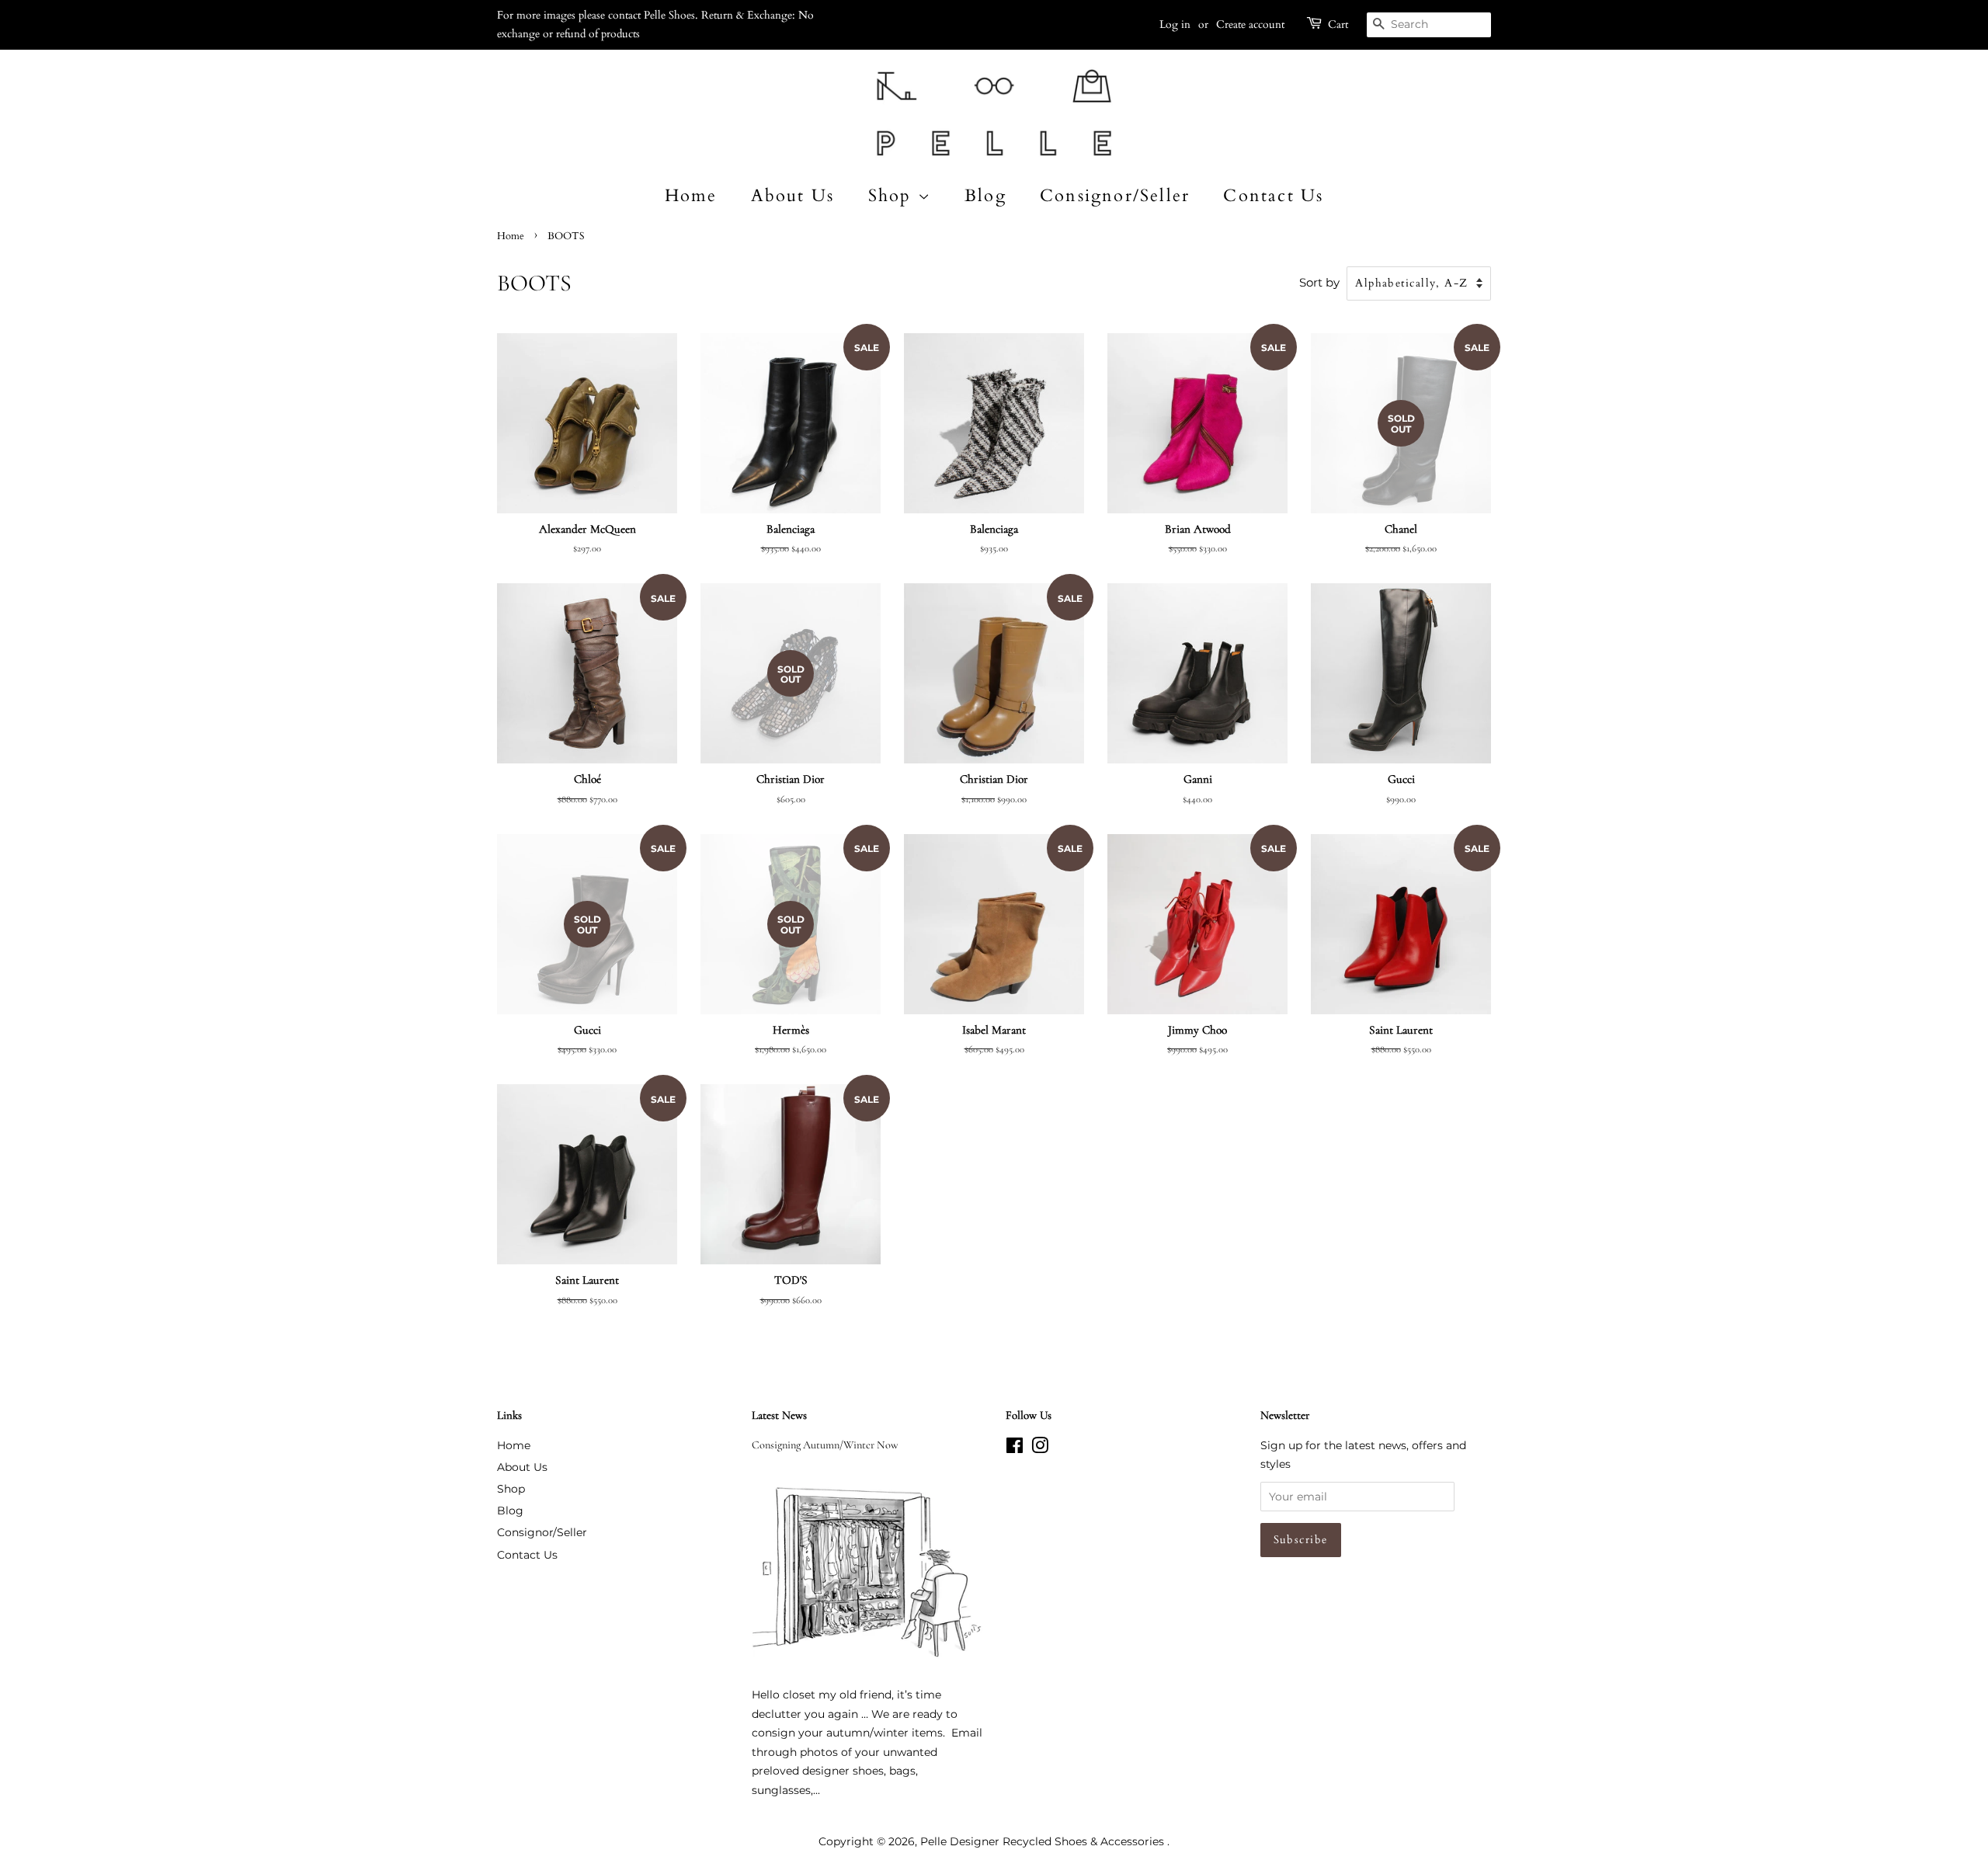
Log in (1175, 24)
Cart (1338, 24)
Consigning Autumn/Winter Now (825, 1445)
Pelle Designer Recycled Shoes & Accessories (1044, 1841)
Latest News (779, 1415)
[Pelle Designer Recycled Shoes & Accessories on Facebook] (1015, 1448)
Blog (985, 196)
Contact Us (1273, 196)
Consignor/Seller (1115, 196)
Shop (893, 196)
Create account (1250, 24)
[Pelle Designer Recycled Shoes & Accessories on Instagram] (1040, 1448)
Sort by (1319, 282)
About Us (793, 196)
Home (691, 196)
